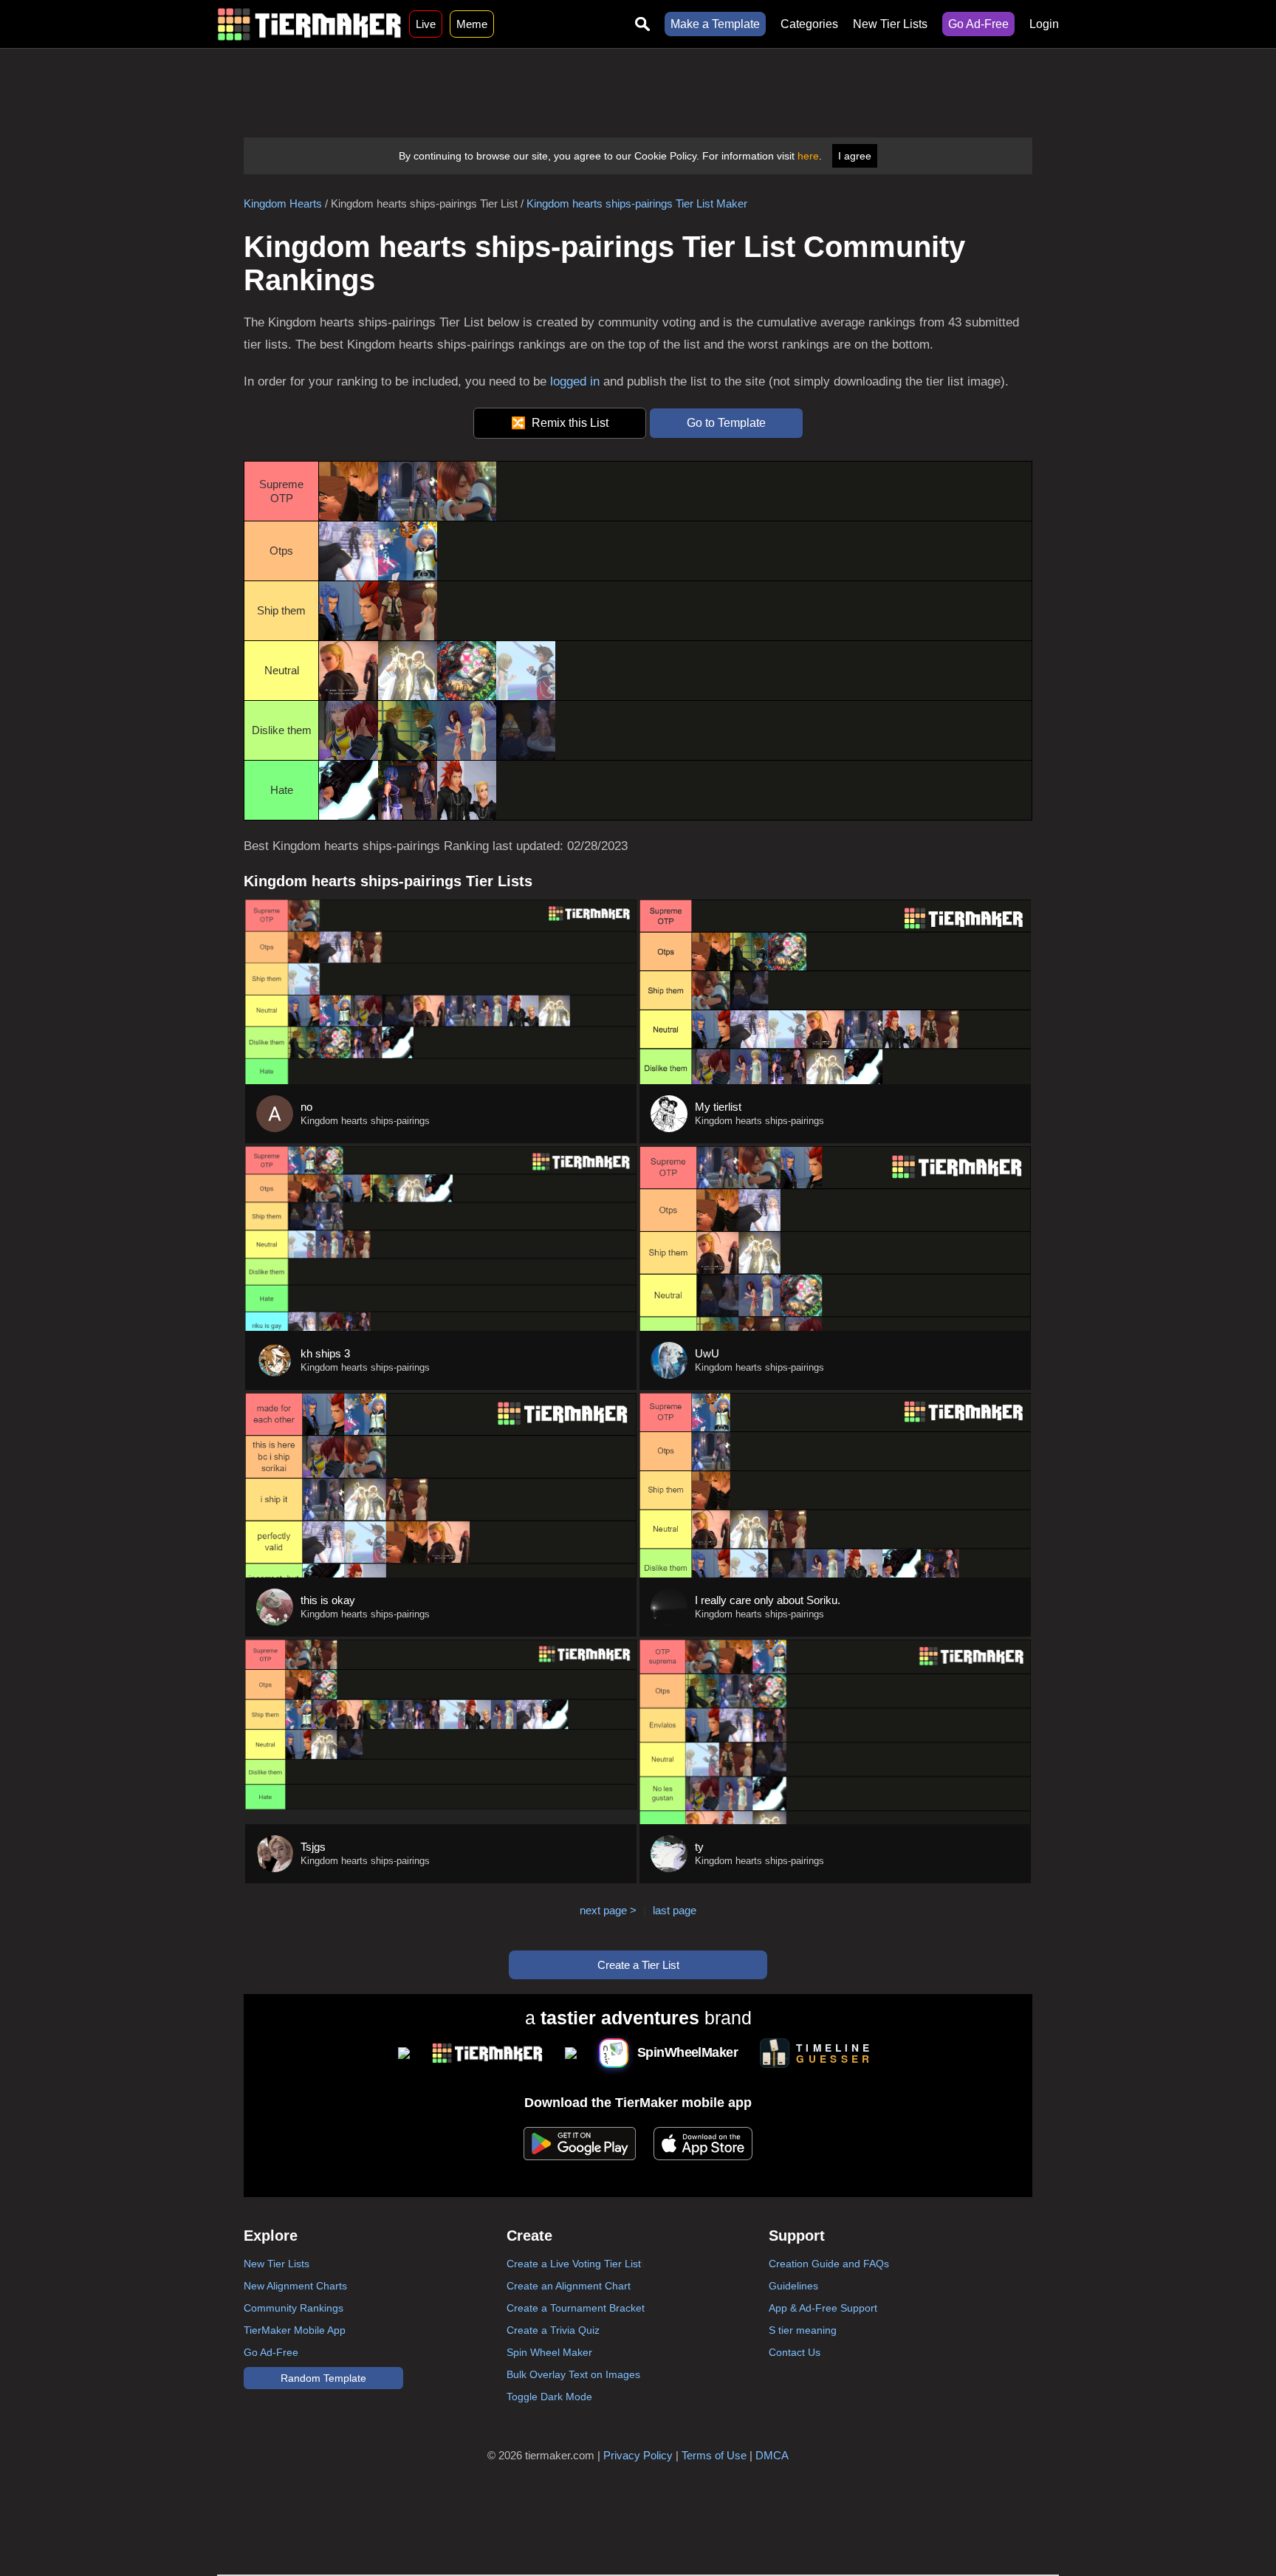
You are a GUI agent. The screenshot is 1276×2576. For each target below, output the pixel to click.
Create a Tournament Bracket (576, 2308)
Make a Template (715, 24)
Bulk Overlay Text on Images (573, 2374)
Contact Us (795, 2352)
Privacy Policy (638, 2455)
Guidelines (793, 2286)
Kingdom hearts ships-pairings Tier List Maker (637, 203)
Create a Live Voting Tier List (574, 2264)
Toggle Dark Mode (549, 2397)
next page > (608, 1910)
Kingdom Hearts (283, 203)
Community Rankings (294, 2308)
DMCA (772, 2455)
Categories (809, 24)
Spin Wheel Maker (549, 2352)
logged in (575, 381)
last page (675, 1910)
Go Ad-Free (978, 24)
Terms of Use (714, 2455)
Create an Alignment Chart (569, 2286)
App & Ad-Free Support (823, 2308)
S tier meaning (803, 2330)
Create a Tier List (638, 1965)
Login (1044, 24)
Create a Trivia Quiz (553, 2330)
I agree (855, 156)
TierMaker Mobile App (295, 2330)
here (808, 156)
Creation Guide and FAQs (829, 2264)
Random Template (323, 2378)
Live (426, 24)
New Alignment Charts (295, 2286)
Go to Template (726, 423)
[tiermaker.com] (309, 24)
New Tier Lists (890, 24)
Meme (472, 24)
